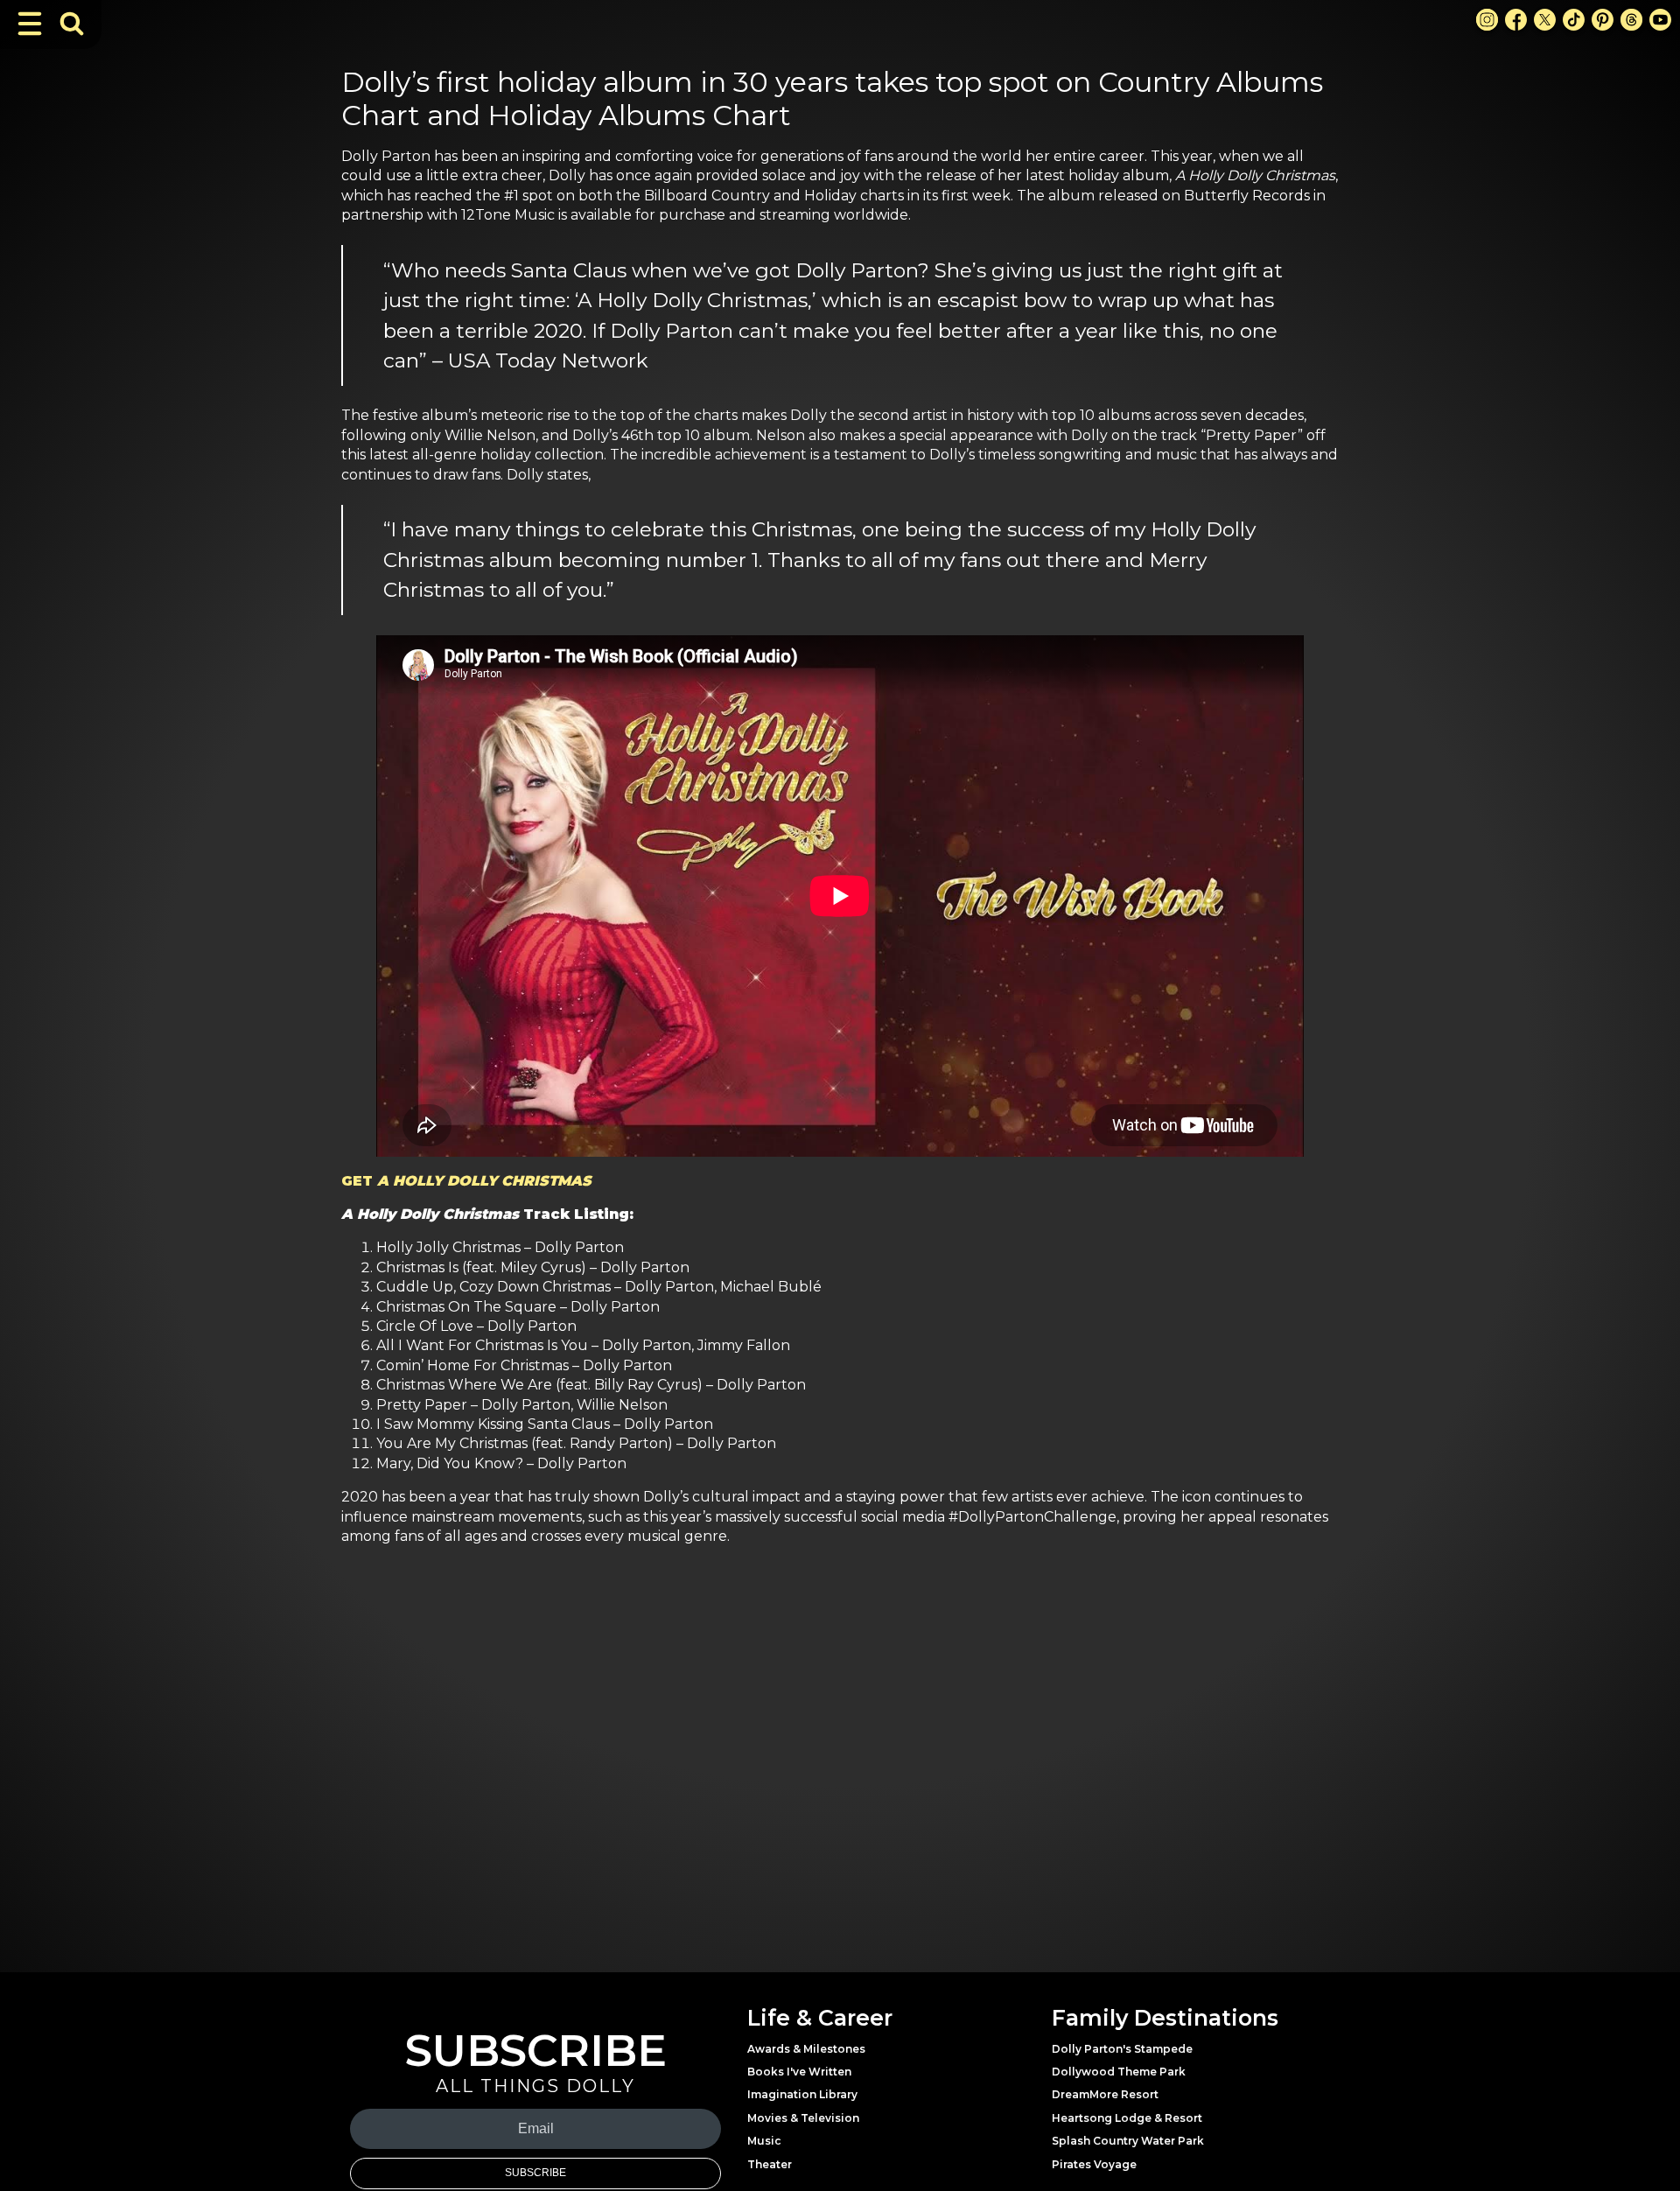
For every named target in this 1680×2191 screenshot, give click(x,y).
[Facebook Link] (1516, 20)
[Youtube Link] (1660, 20)
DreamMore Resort (1105, 2094)
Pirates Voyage (1094, 2164)
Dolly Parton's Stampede (1122, 2049)
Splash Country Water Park (1128, 2141)
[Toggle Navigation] (30, 24)
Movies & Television (803, 2118)
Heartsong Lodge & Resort (1127, 2118)
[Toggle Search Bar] (72, 24)
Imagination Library (802, 2094)
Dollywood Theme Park (1119, 2072)
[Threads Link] (1631, 20)
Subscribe (535, 2173)
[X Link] (1545, 20)
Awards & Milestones (806, 2049)
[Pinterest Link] (1603, 20)
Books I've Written (799, 2072)
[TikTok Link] (1574, 20)
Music (764, 2141)
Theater (770, 2164)
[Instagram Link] (1487, 20)
